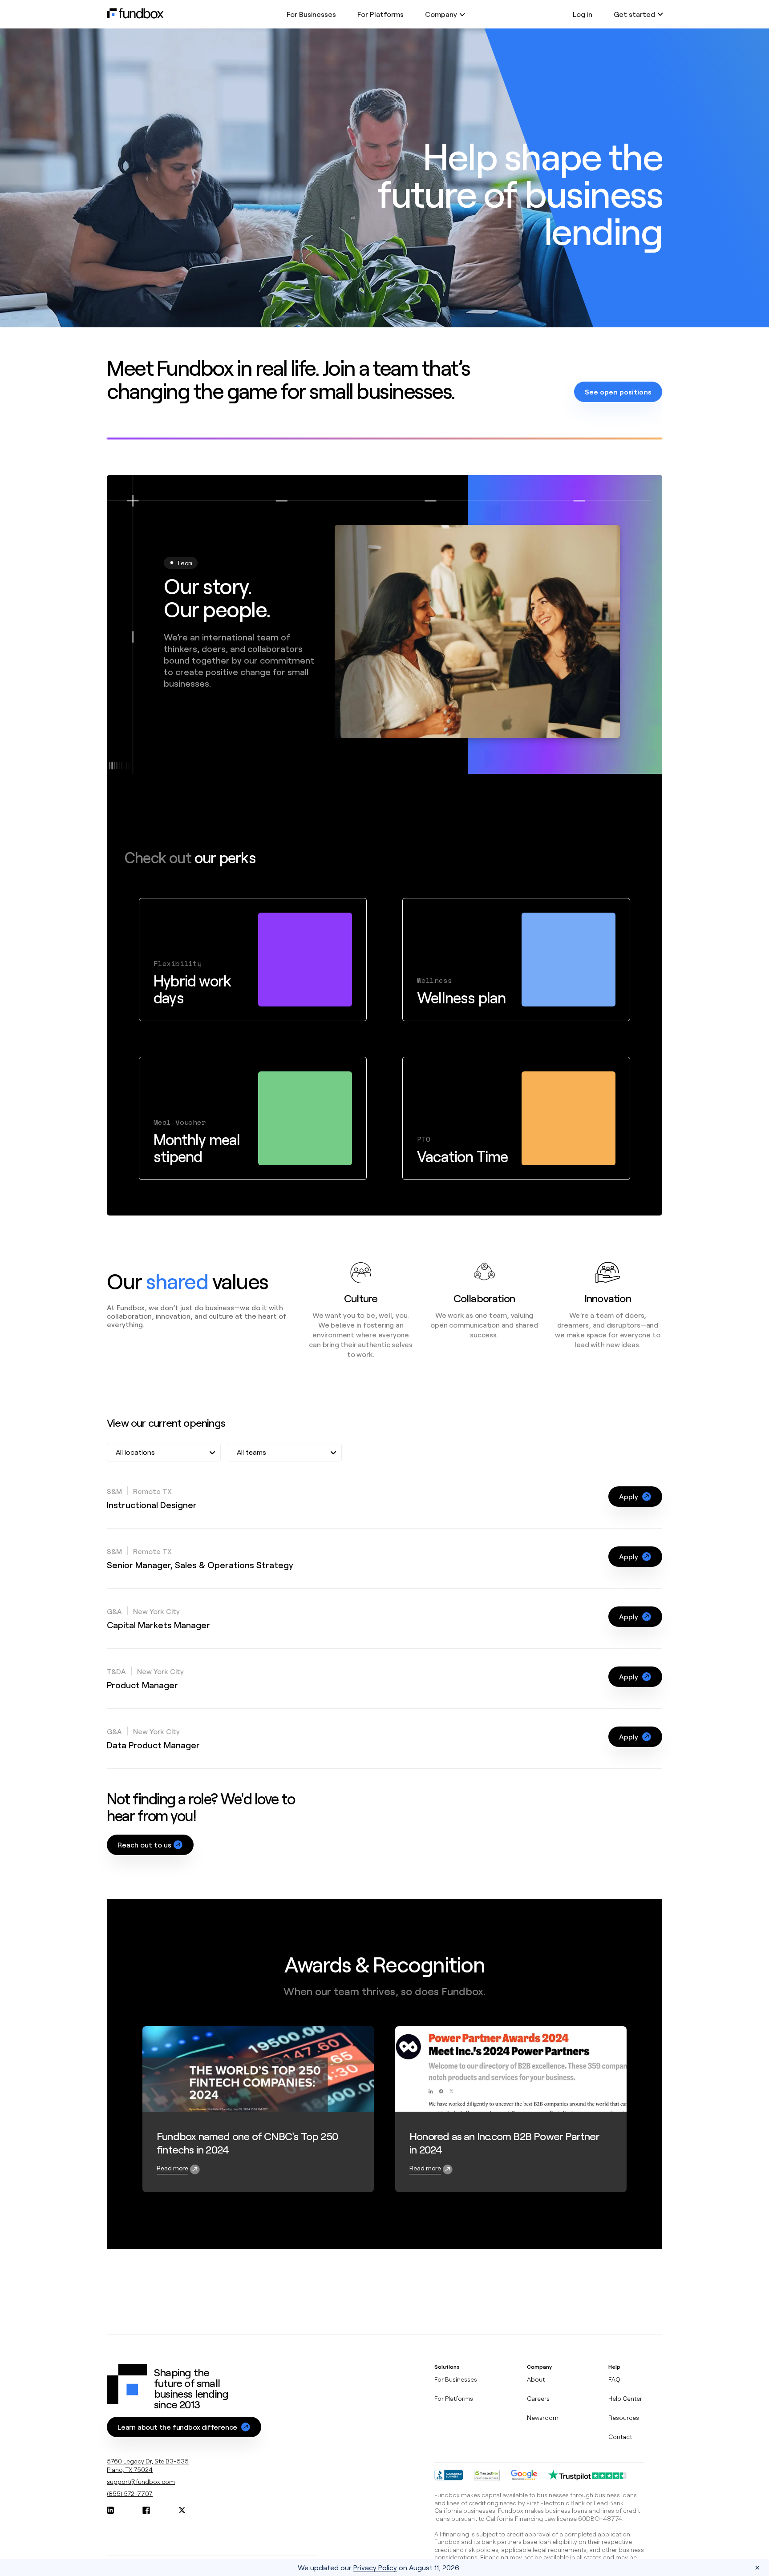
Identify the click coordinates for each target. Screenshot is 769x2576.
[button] (635, 1497)
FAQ (614, 2379)
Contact (620, 2437)
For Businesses (311, 14)
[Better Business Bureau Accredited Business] (449, 2475)
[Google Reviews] (524, 2475)
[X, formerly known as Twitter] (182, 2510)
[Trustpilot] (587, 2475)
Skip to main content (38, 19)
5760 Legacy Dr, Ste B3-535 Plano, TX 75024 (148, 2465)
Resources (624, 2417)
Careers (538, 2398)
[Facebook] (146, 2510)
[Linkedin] (110, 2510)
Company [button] (441, 14)
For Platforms (380, 14)
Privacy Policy (375, 2567)
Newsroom (543, 2417)
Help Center (625, 2398)
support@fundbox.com (141, 2481)
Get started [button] (634, 14)
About (536, 2379)
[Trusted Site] (487, 2475)
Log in (583, 14)
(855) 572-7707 (130, 2493)
